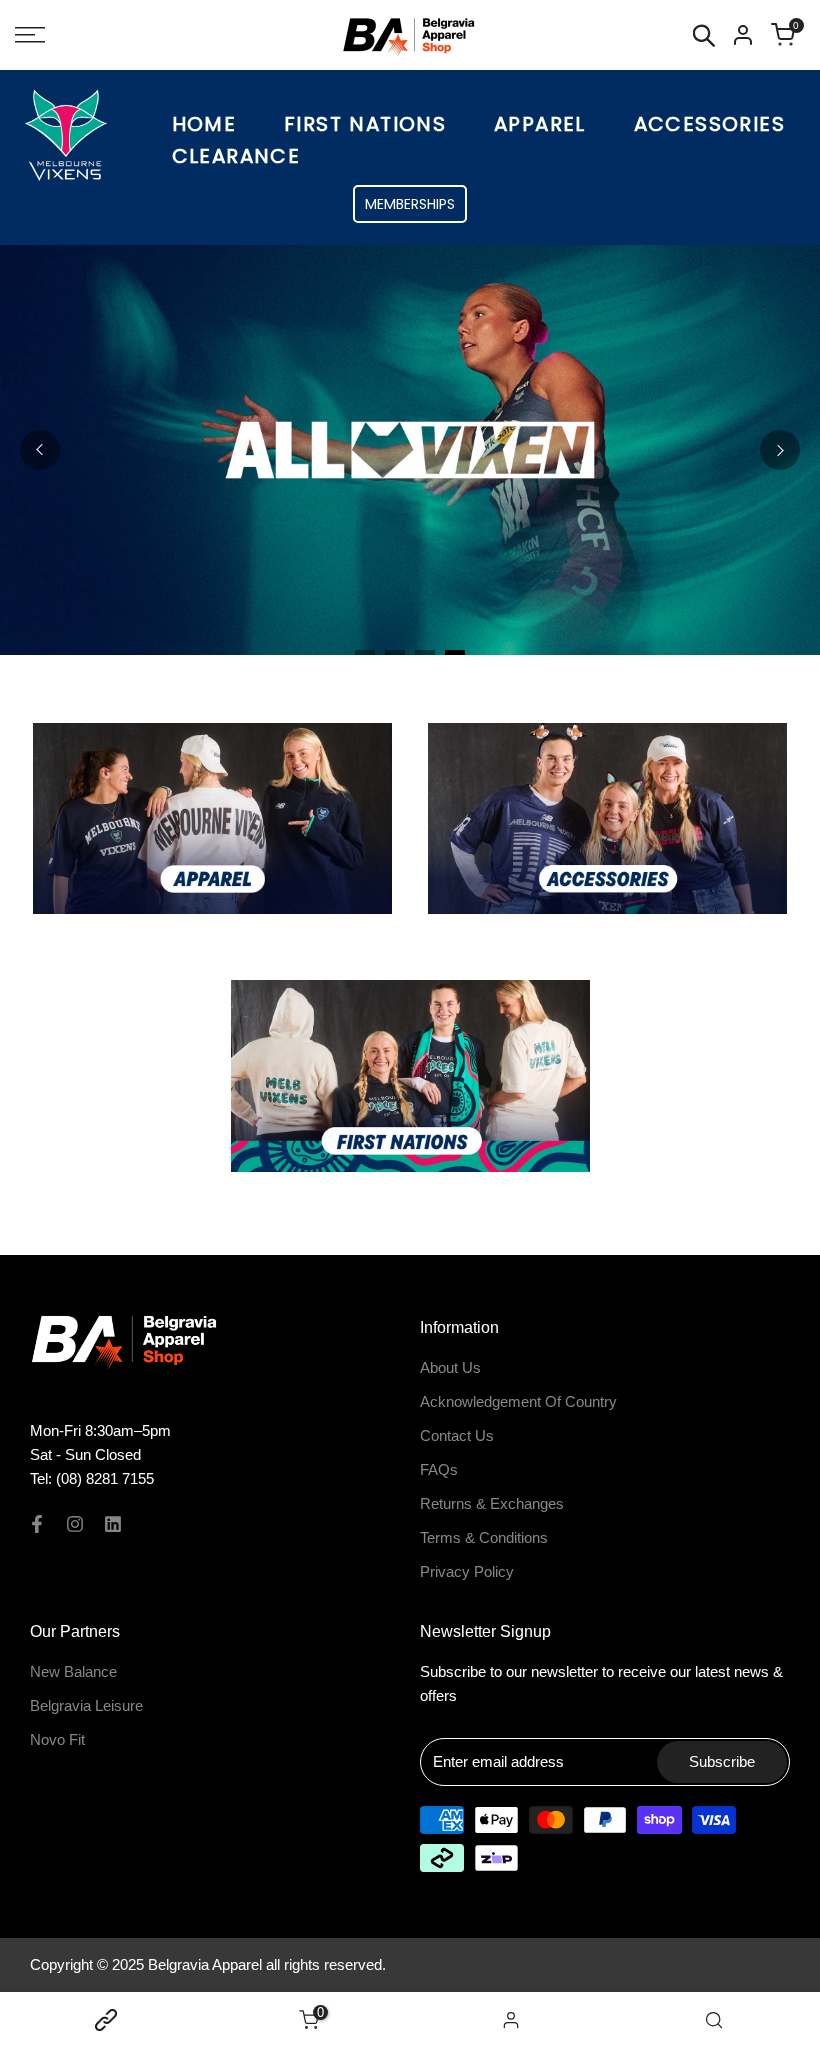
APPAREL (540, 124)
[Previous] (40, 450)
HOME (204, 124)
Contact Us (457, 1435)
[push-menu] (30, 35)
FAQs (439, 1469)
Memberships (410, 204)
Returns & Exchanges (492, 1503)
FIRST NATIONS (365, 124)
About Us (450, 1367)
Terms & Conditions (484, 1537)
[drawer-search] (704, 35)
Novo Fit (57, 1739)
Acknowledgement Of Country (518, 1401)
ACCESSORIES (709, 124)
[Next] (780, 450)
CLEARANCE (236, 156)
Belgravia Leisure (86, 1705)
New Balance (73, 1671)
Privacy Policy (467, 1571)
